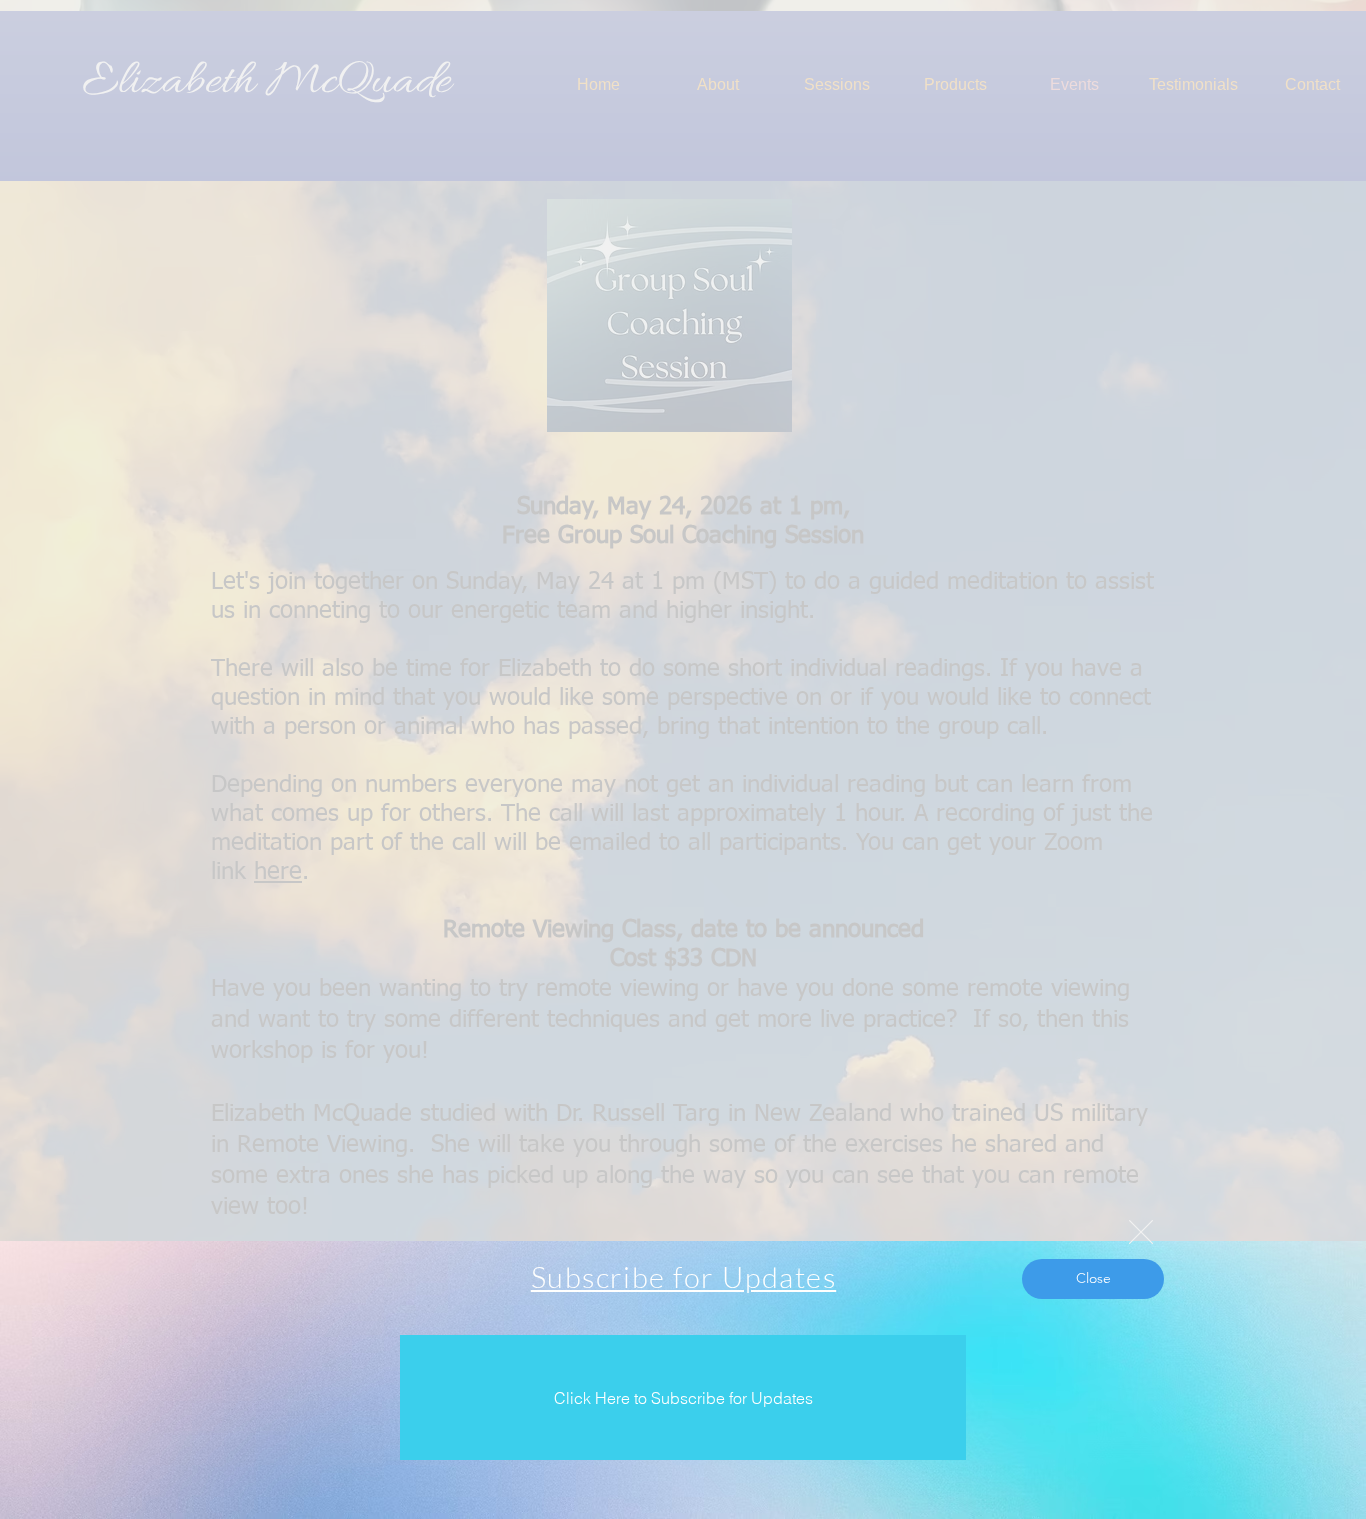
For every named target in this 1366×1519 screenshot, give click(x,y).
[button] (1141, 1232)
